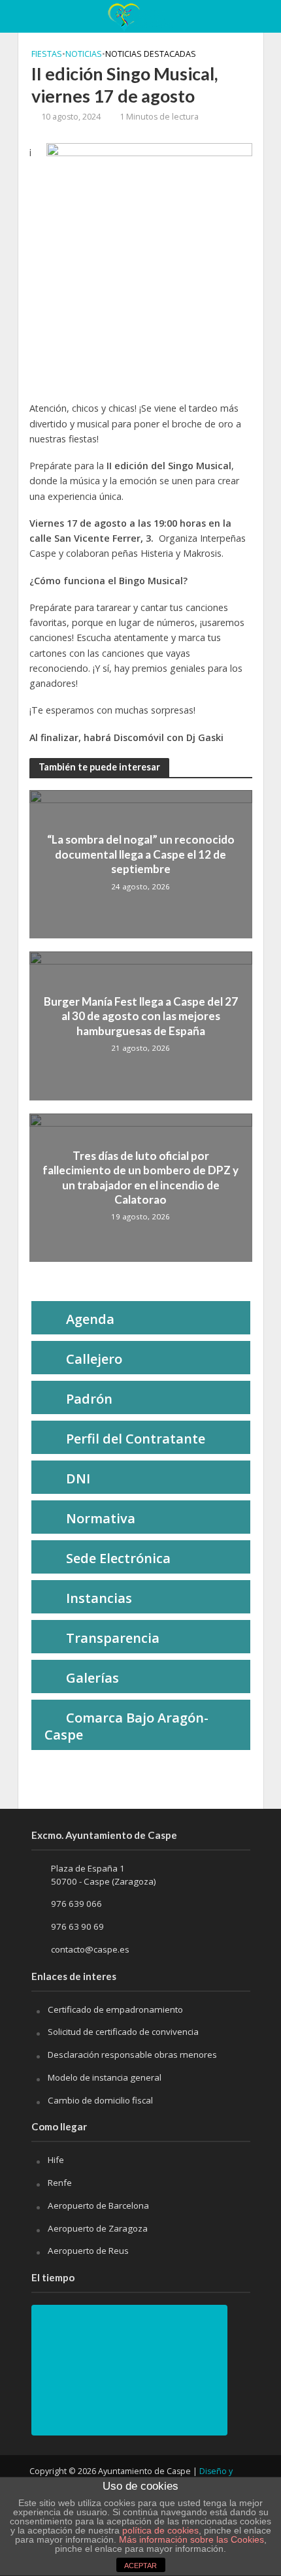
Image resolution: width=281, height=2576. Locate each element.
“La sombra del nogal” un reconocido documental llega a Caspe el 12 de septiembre (141, 854)
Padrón (89, 1399)
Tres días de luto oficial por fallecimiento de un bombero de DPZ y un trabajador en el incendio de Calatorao (140, 1178)
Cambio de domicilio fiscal (100, 2100)
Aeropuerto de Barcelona (98, 2205)
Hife (56, 2160)
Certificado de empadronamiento (115, 2009)
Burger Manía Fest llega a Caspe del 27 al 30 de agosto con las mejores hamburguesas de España (141, 1016)
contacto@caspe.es (90, 1949)
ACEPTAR (140, 2566)
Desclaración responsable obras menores (132, 2055)
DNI (78, 1478)
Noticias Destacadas (151, 54)
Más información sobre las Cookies (190, 2539)
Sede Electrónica (118, 1558)
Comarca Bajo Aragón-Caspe (126, 1726)
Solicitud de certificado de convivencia (123, 2032)
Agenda (90, 1319)
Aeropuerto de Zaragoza (98, 2228)
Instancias (99, 1598)
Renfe (60, 2183)
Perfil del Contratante (136, 1439)
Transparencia (113, 1638)
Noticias (84, 54)
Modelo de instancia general (105, 2077)
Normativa (101, 1518)
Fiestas (47, 54)
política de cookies (160, 2530)
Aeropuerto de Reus (88, 2251)
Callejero (94, 1359)
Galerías (92, 1678)
